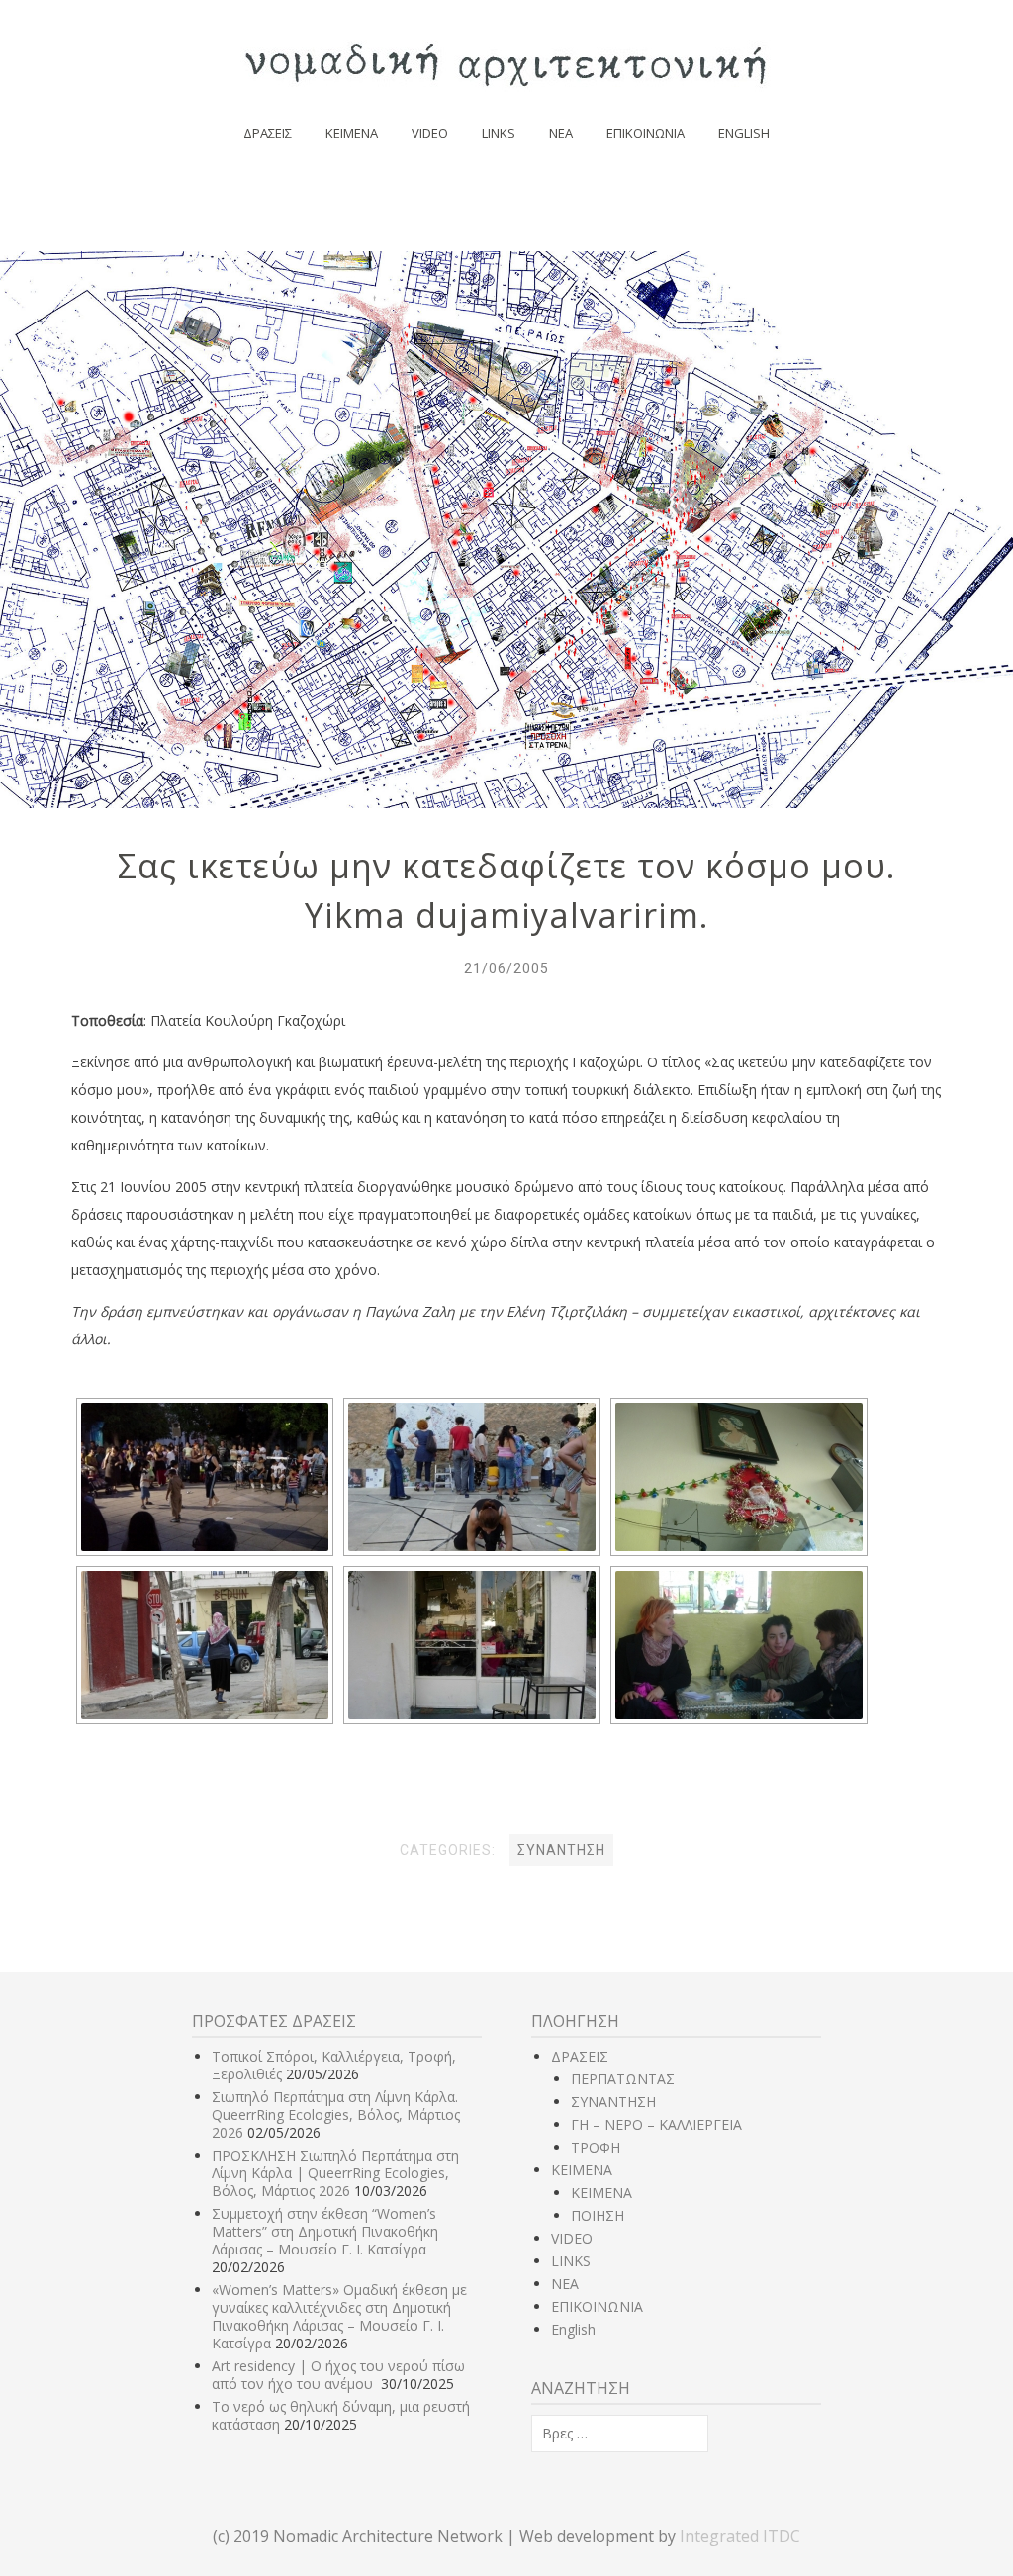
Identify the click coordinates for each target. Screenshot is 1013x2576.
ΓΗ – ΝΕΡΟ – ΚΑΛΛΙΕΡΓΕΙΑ (656, 2124)
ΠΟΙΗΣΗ (598, 2215)
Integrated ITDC (740, 2536)
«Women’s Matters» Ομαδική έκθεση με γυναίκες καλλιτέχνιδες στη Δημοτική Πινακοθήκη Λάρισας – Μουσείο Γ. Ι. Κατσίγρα (339, 2316)
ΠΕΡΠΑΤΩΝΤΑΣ (623, 2079)
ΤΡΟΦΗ (596, 2147)
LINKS (499, 133)
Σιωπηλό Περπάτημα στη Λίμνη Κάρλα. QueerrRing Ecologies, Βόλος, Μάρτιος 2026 (336, 2115)
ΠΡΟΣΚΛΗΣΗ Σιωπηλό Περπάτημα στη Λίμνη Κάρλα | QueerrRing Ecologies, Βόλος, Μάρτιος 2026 (335, 2173)
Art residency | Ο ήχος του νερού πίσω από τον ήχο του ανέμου (338, 2375)
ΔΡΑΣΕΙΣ (268, 133)
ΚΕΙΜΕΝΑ (352, 133)
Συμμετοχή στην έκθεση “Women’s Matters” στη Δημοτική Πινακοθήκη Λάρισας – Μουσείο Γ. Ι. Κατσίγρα (325, 2231)
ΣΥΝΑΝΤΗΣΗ (613, 2102)
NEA (561, 133)
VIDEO (430, 133)
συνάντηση (561, 1850)
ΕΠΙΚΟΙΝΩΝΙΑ (645, 133)
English (744, 133)
